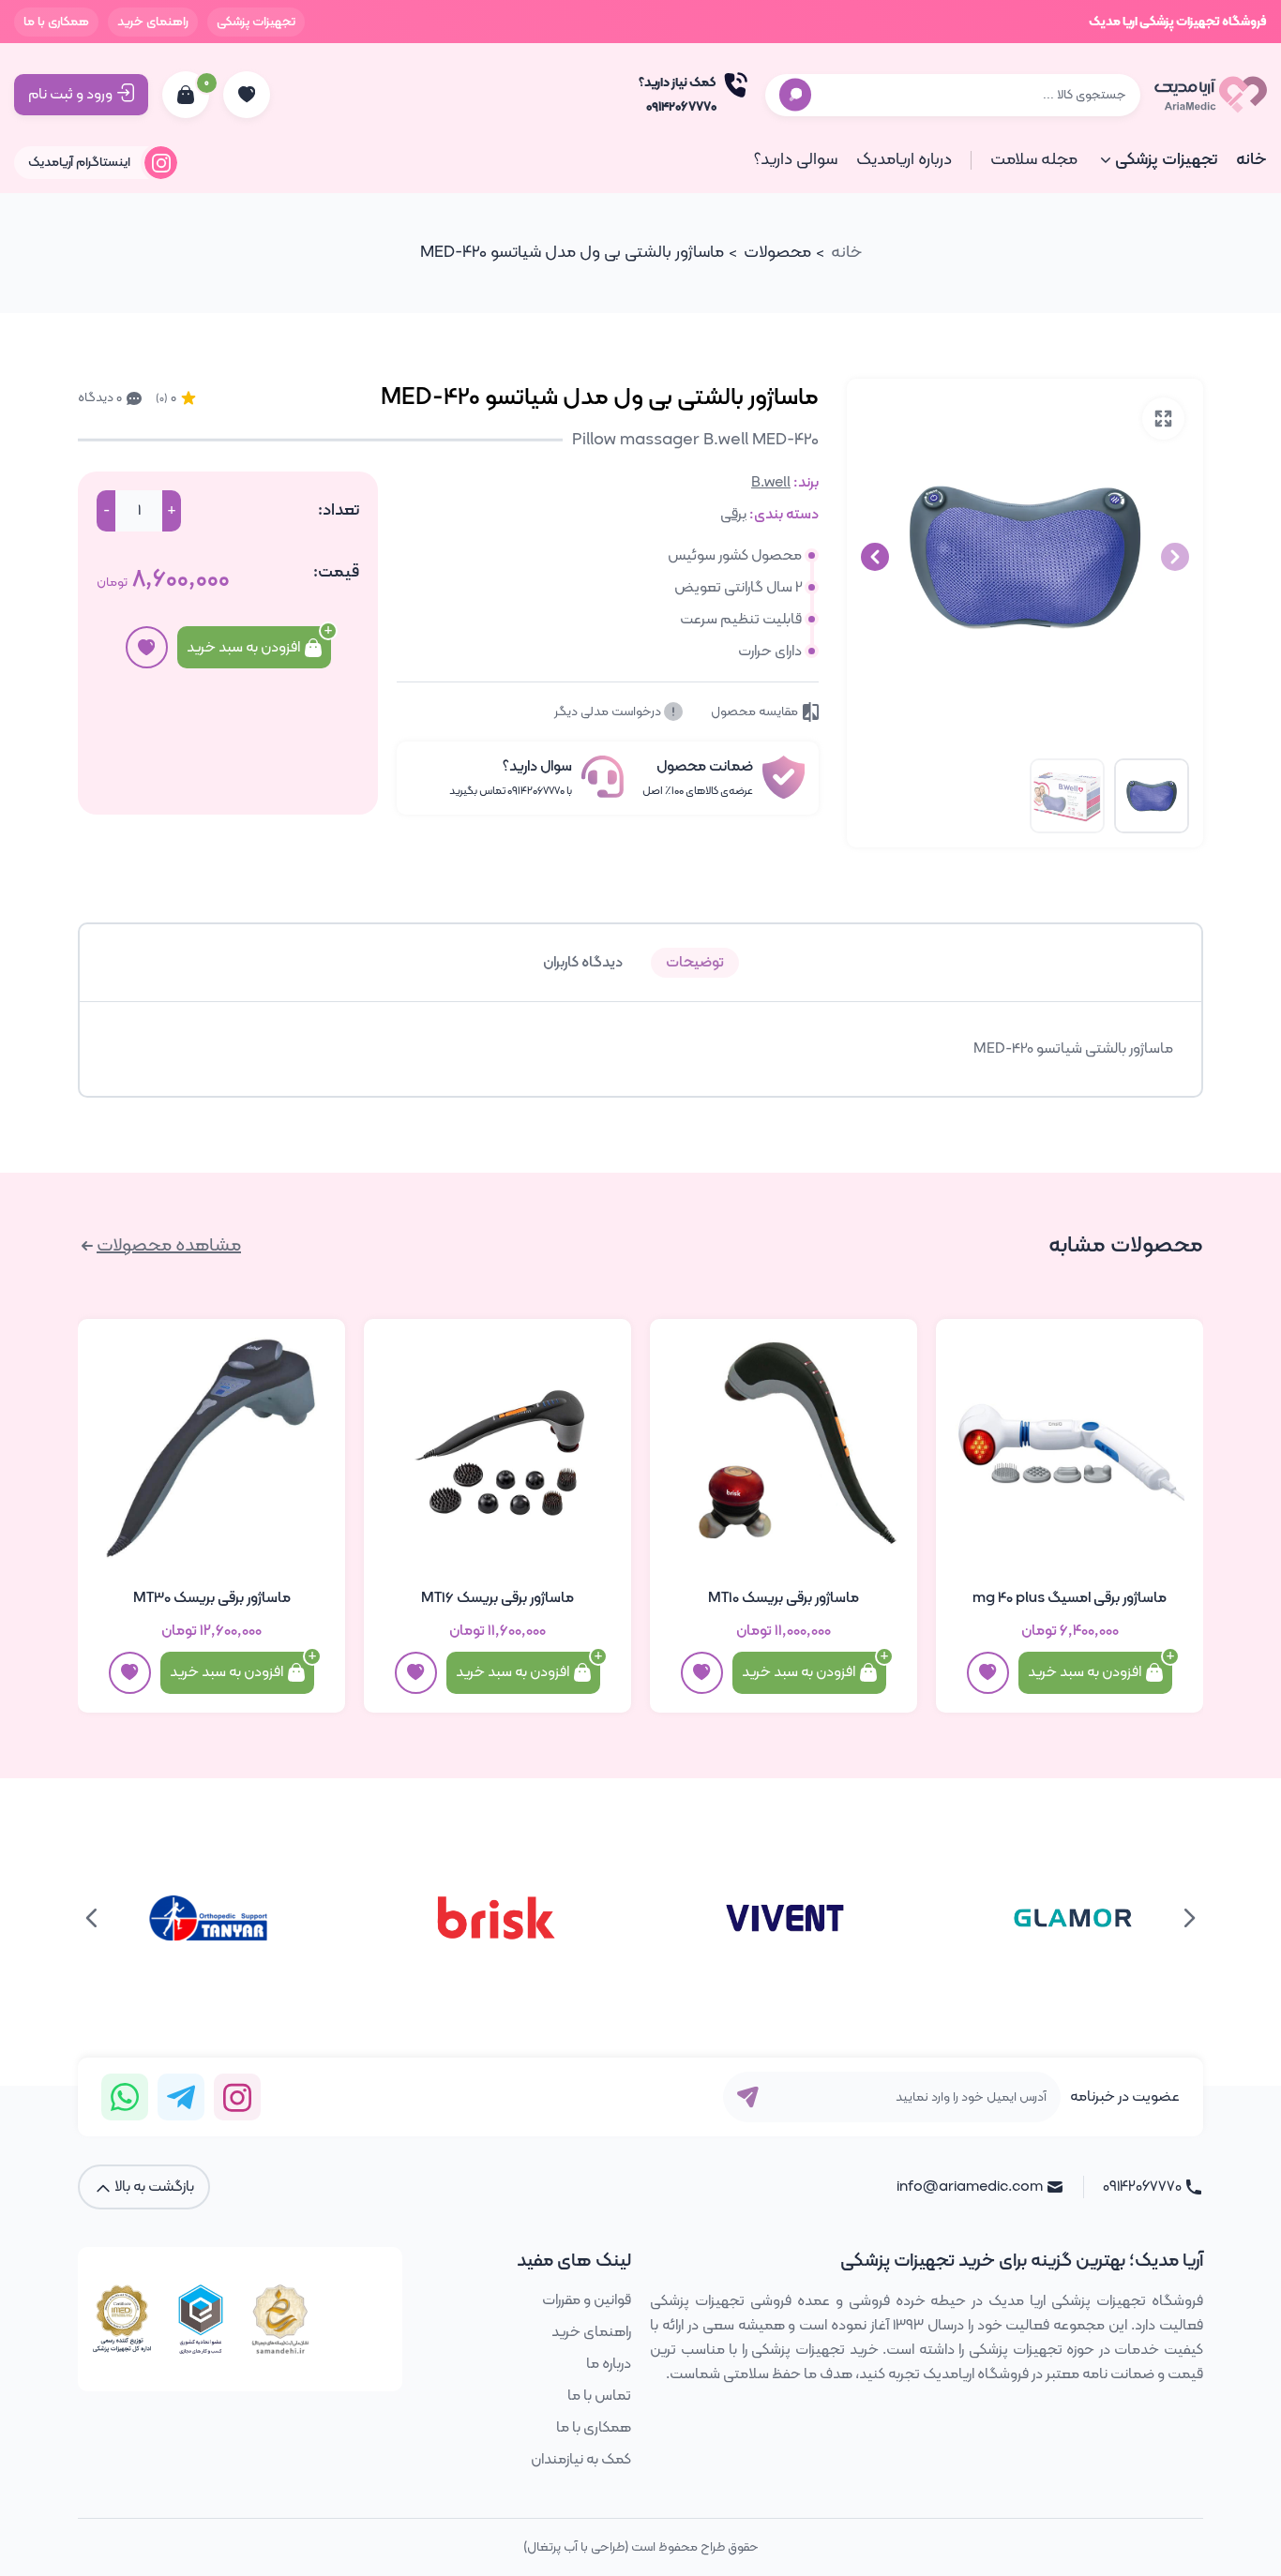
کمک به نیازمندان (581, 2460)
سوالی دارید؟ (796, 160)
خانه (1251, 160)
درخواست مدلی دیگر (609, 712)
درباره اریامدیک (904, 160)
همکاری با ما (56, 22)
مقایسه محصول (754, 712)
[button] (875, 557)
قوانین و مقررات (587, 2300)
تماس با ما (599, 2396)
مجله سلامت (1034, 160)
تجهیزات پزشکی (256, 22)
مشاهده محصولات (169, 1246)
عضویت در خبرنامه (1125, 2097)
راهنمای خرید (153, 22)
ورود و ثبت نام (70, 95)
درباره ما (609, 2364)
